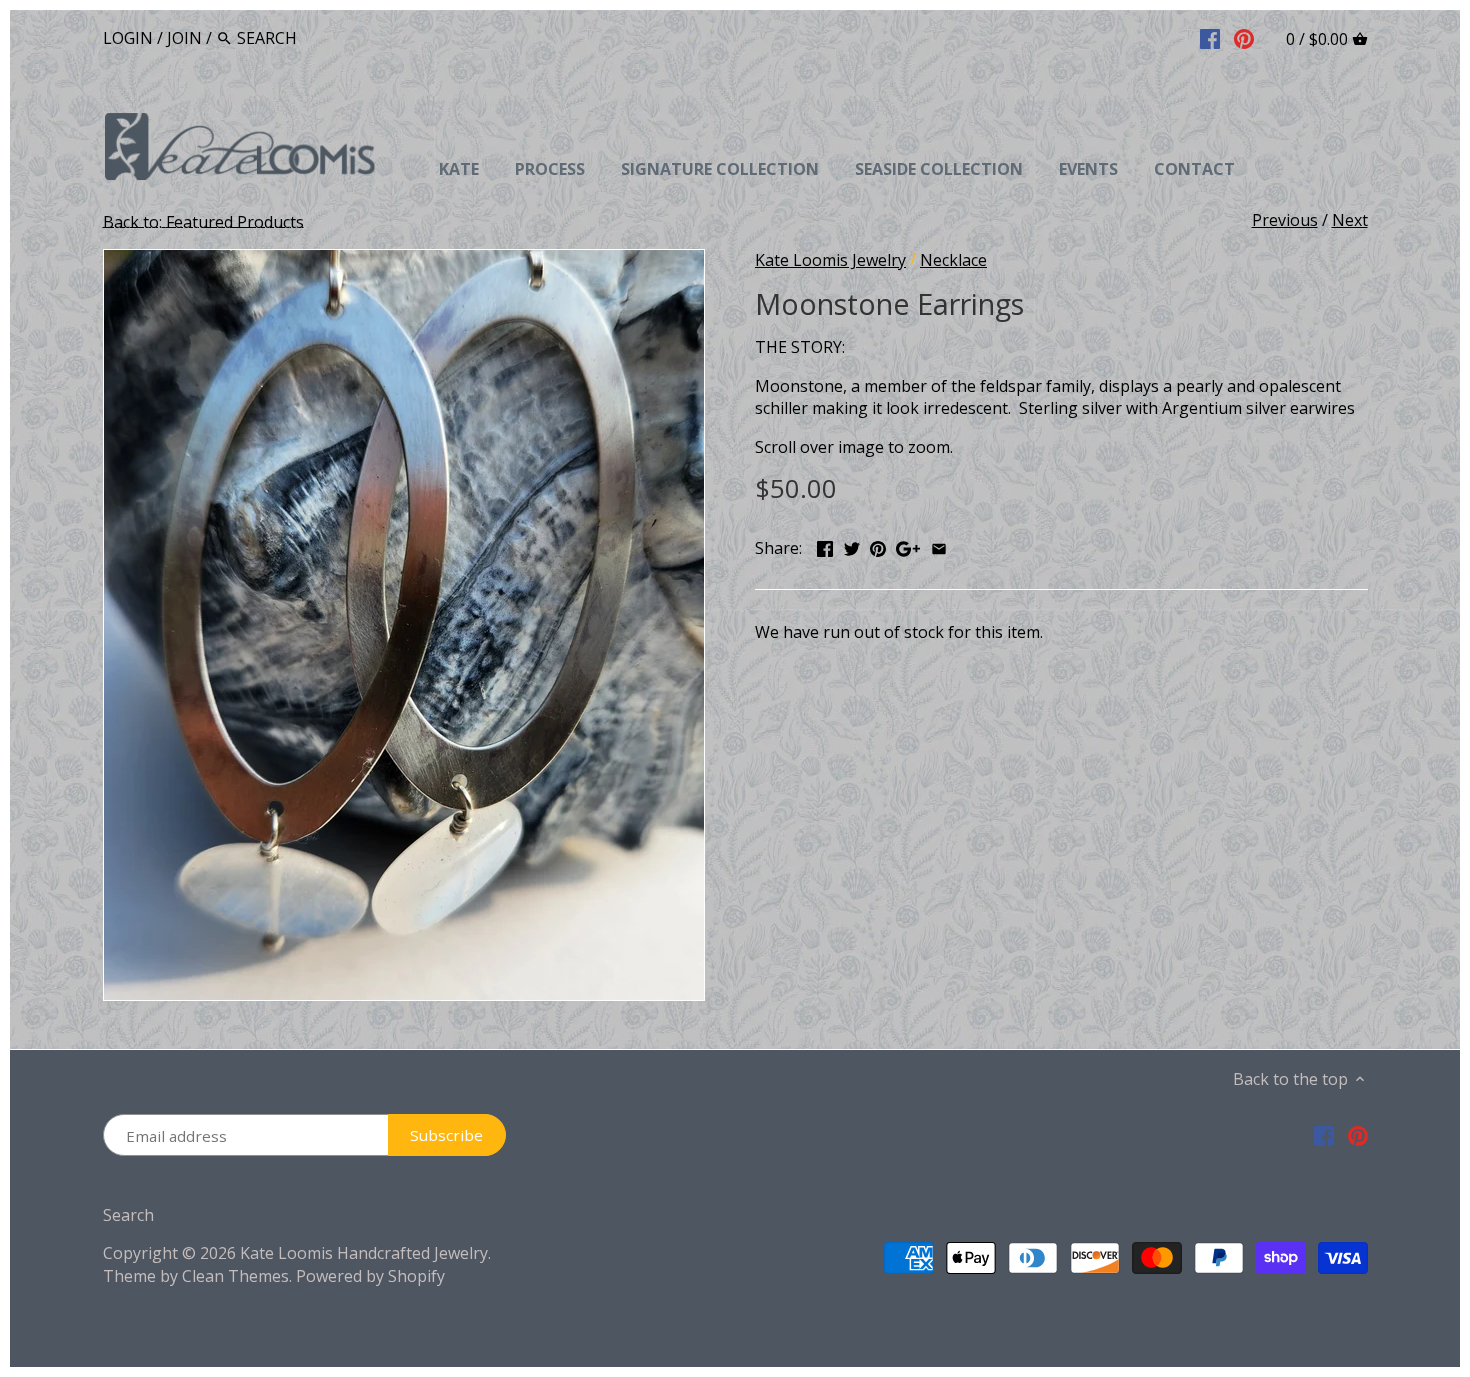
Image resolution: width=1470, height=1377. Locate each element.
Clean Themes (235, 1276)
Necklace (953, 260)
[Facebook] (1210, 37)
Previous (1285, 220)
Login (128, 38)
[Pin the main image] (878, 546)
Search (128, 1215)
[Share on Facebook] (825, 546)
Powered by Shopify (370, 1276)
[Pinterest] (1244, 37)
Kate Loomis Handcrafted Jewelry (364, 1253)
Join (184, 38)
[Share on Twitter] (852, 546)
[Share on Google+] (908, 546)
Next (1350, 220)
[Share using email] (939, 546)
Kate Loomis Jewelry (830, 260)
